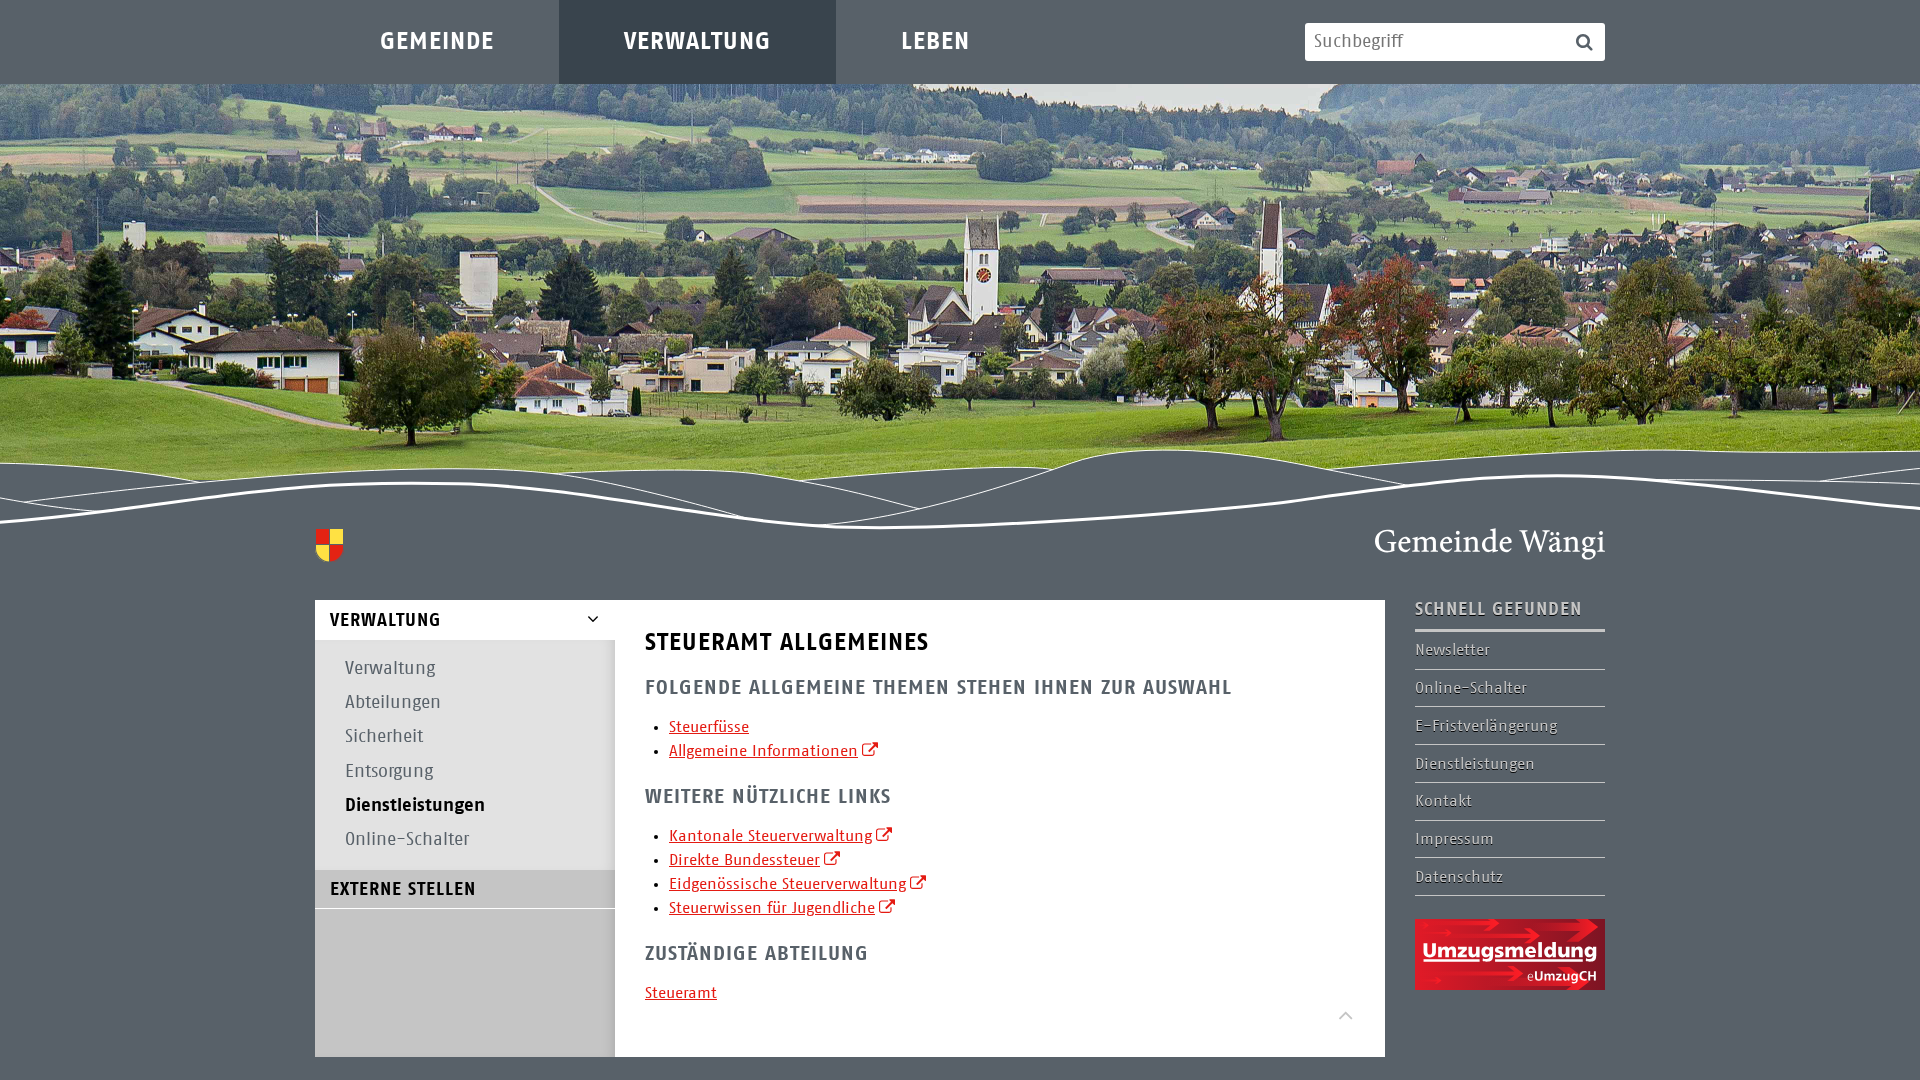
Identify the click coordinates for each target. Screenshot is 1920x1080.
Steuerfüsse (709, 727)
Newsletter (1452, 650)
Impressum (1454, 839)
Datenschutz (1459, 877)
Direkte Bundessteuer (744, 860)
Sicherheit (384, 737)
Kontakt (1443, 801)
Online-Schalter (407, 840)
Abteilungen (393, 703)
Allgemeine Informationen (763, 751)
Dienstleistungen (415, 806)
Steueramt (681, 993)
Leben (935, 42)
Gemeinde (437, 42)
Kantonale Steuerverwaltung (770, 836)
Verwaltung (697, 42)
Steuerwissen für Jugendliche (772, 908)
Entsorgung (389, 772)
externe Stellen (403, 890)
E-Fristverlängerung (1486, 726)
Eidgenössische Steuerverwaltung (787, 884)
